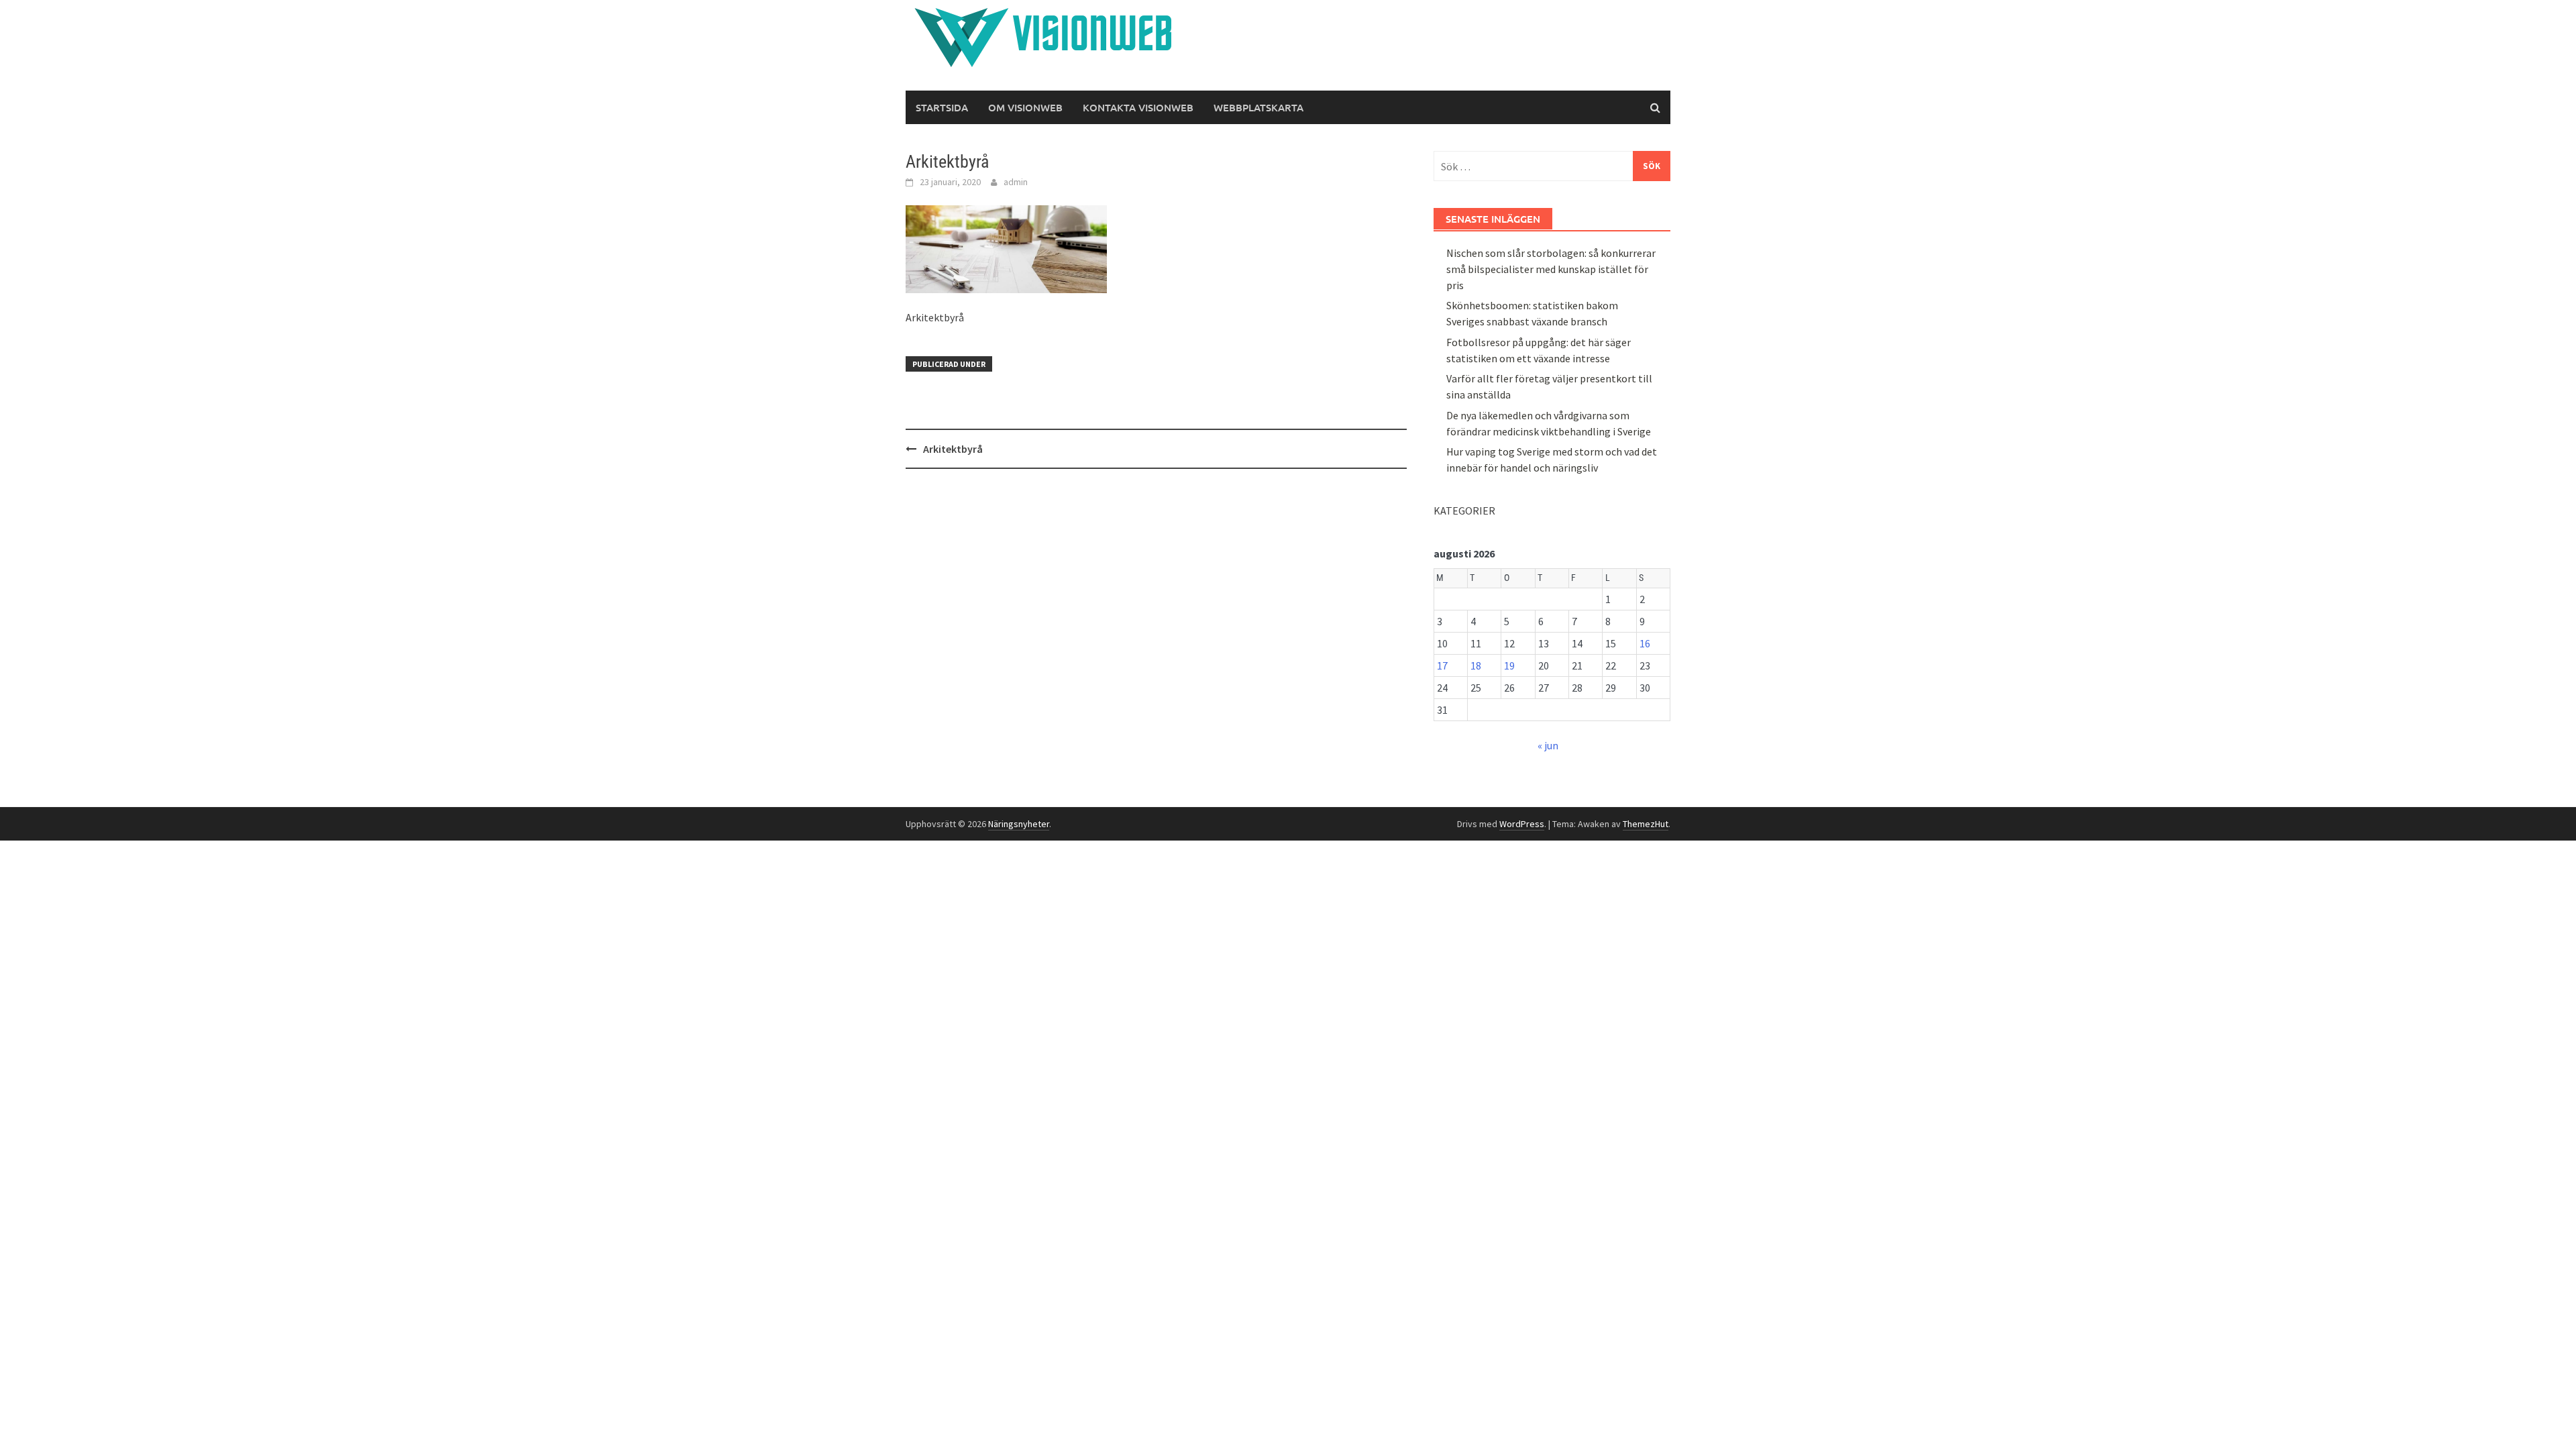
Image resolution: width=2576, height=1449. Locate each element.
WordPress (1522, 824)
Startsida (942, 107)
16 (1645, 643)
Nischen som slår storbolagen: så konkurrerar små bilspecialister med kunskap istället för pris (1551, 269)
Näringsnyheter (1019, 824)
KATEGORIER (1464, 511)
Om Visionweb (1025, 107)
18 (1476, 665)
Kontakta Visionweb (1138, 107)
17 (1442, 665)
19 (1509, 665)
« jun (1548, 745)
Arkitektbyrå (953, 449)
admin (1016, 182)
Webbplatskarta (1258, 107)
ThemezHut (1646, 824)
